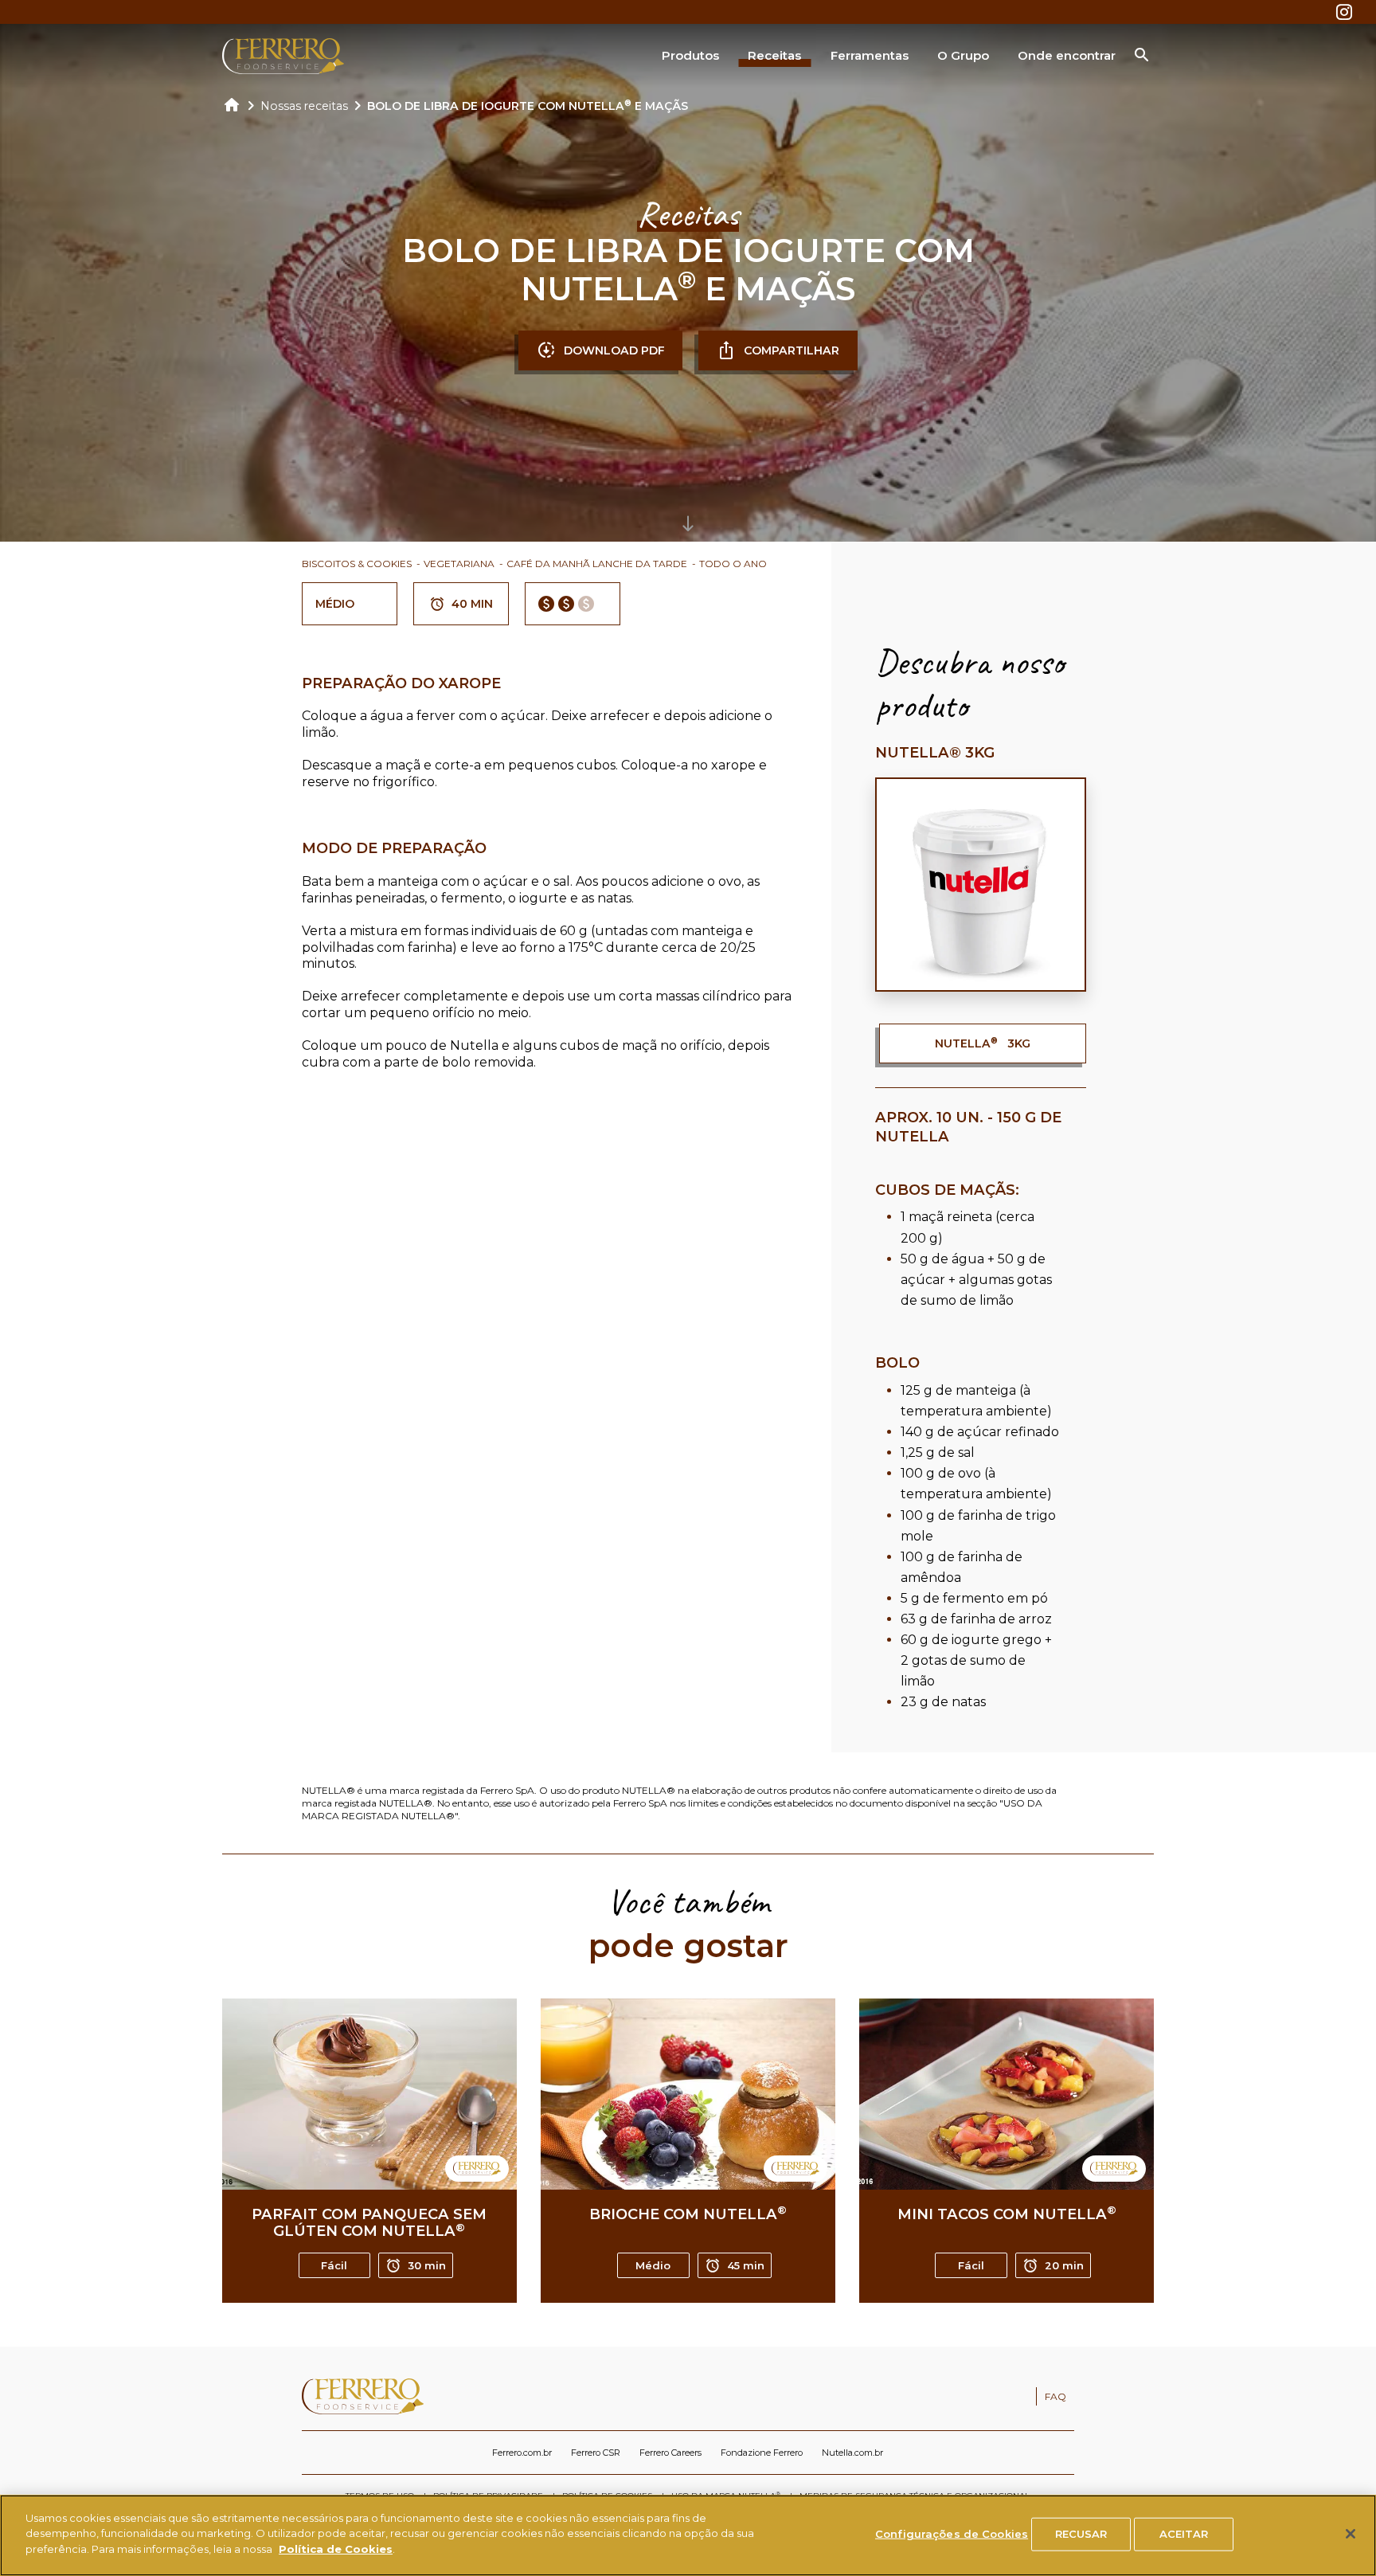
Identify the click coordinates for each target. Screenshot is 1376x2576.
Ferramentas (870, 55)
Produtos (690, 55)
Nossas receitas (304, 106)
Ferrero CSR (596, 2453)
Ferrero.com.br (522, 2453)
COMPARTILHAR (792, 350)
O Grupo (963, 55)
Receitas (774, 55)
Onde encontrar (1067, 55)
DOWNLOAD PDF (614, 350)
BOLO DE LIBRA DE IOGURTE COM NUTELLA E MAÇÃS (528, 106)
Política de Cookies (336, 2549)
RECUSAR (1081, 2534)
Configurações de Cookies (952, 2534)
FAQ (1055, 2396)
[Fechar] (1351, 2534)
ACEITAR (1184, 2534)
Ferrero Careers (670, 2453)
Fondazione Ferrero (762, 2453)
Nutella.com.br (852, 2453)
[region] (688, 2535)
